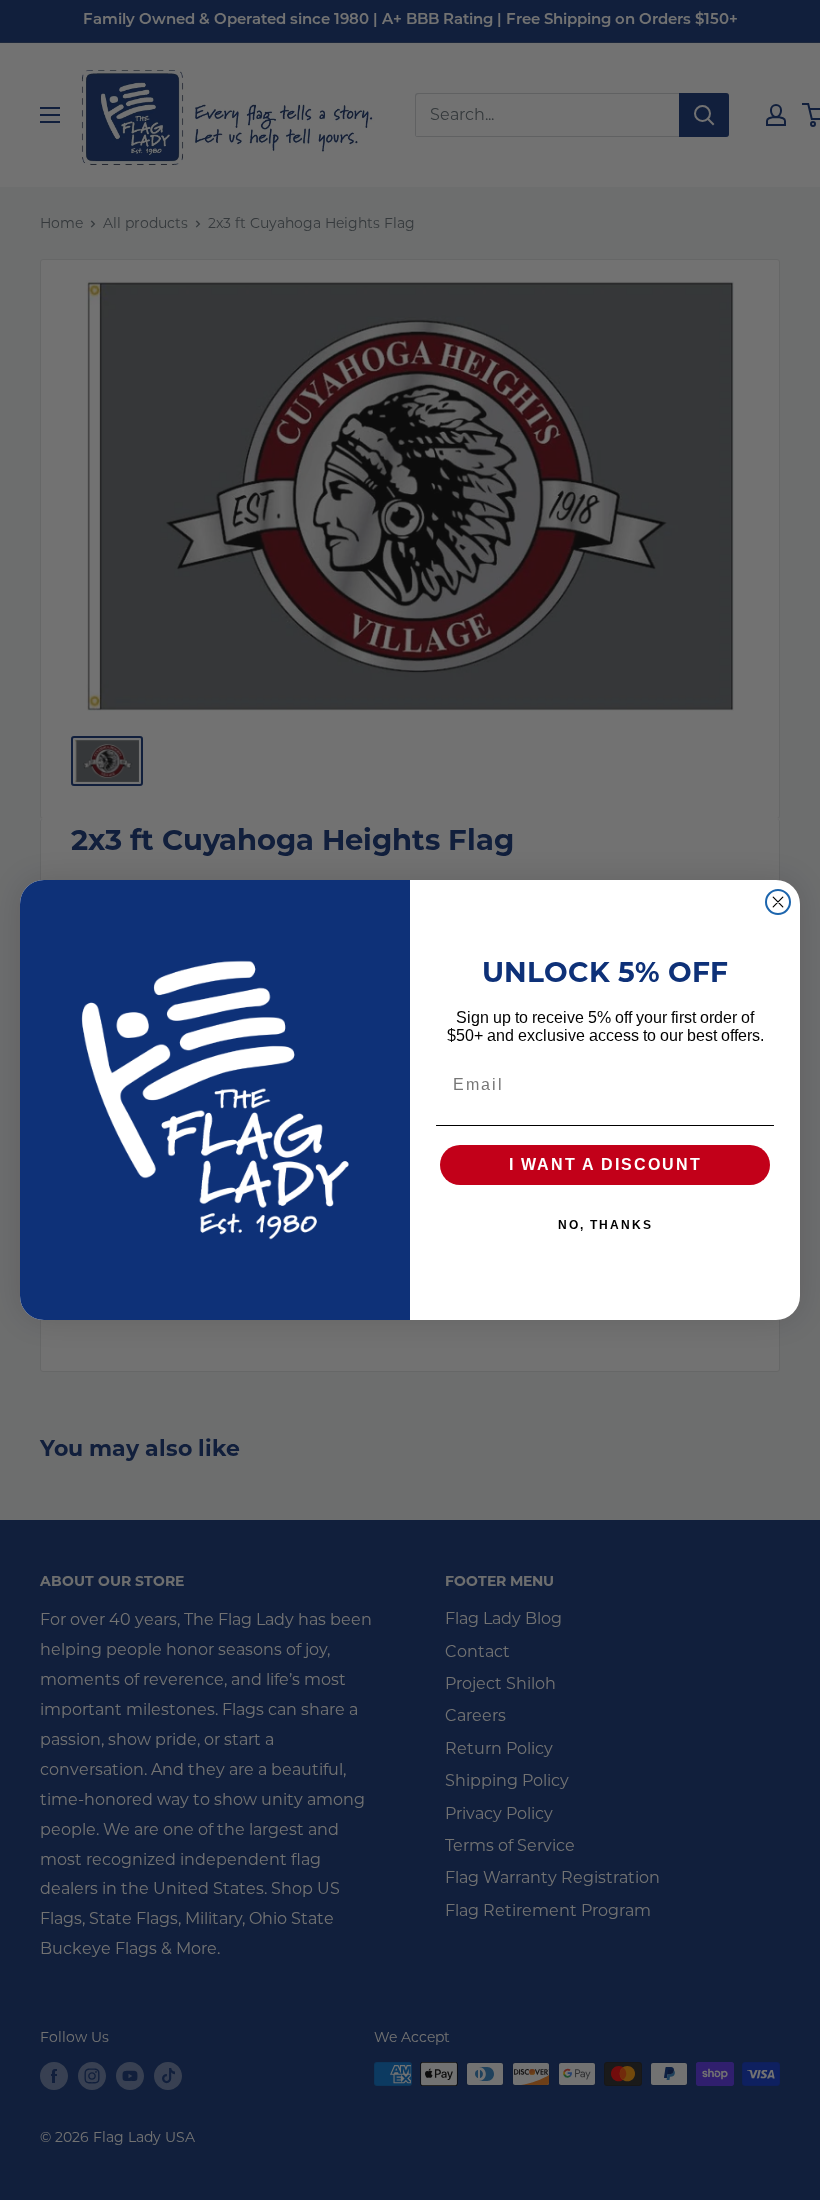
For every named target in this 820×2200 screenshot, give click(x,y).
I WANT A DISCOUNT (605, 1164)
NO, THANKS (605, 1225)
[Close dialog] (778, 902)
